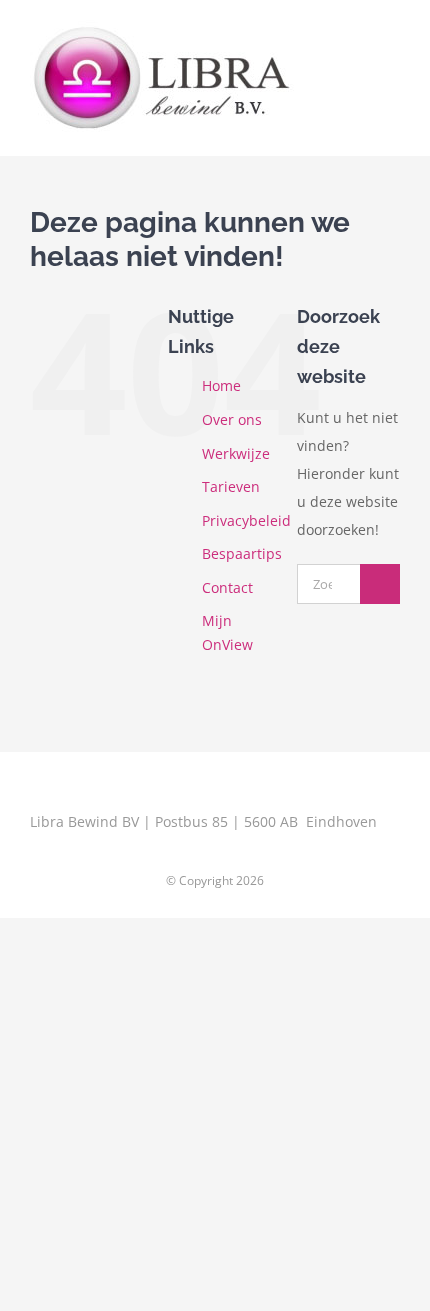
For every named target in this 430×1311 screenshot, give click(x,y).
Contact (227, 587)
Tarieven (231, 486)
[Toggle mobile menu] (392, 43)
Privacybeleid (246, 520)
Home (221, 385)
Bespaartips (242, 553)
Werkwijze (236, 453)
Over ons (232, 419)
